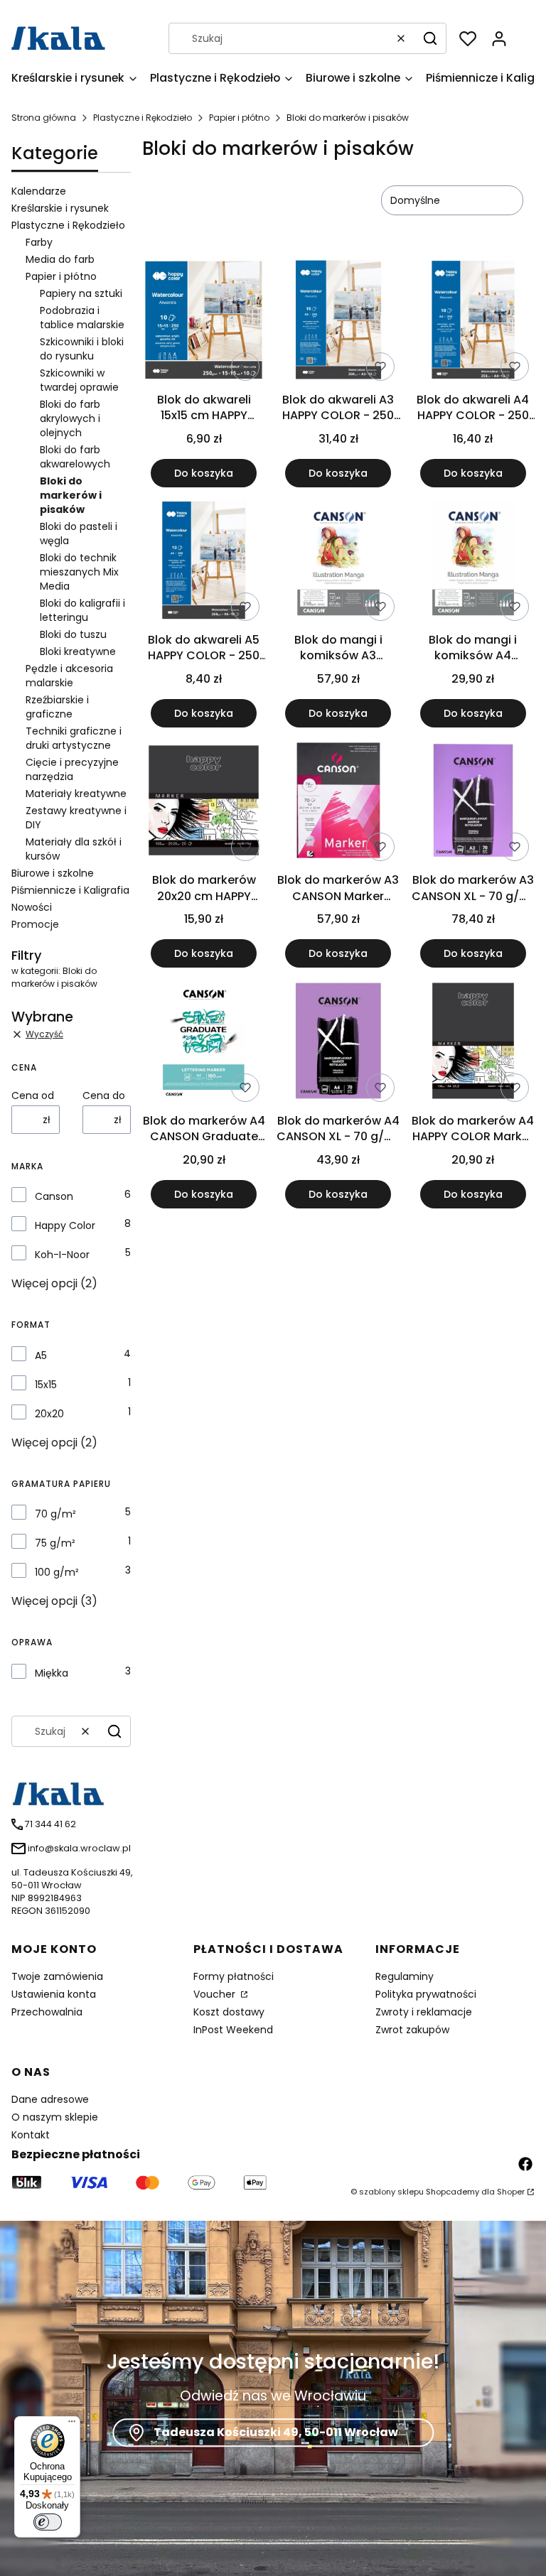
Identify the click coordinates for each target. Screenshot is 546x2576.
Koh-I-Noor (62, 1255)
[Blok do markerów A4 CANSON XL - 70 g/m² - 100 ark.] (338, 1043)
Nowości (32, 907)
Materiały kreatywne (76, 794)
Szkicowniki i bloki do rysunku (82, 349)
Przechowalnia (47, 2012)
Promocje (35, 924)
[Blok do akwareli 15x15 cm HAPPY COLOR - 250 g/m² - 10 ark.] (204, 322)
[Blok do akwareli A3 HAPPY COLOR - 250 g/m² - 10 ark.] (338, 322)
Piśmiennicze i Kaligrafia (70, 890)
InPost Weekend (233, 2030)
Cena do (104, 1095)
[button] (430, 38)
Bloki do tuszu (73, 634)
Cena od (33, 1095)
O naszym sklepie (55, 2117)
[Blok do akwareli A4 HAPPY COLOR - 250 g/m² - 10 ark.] (473, 322)
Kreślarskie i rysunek (60, 208)
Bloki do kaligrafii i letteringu (82, 610)
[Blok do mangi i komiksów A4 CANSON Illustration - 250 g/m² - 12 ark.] (473, 563)
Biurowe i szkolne (53, 873)
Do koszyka (204, 473)
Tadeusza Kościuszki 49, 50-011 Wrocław (276, 2432)
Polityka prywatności (426, 1994)
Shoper (511, 2192)
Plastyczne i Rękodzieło (143, 118)
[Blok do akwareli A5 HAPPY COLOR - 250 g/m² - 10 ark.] (204, 563)
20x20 (49, 1414)
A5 (41, 1355)
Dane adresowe (50, 2099)
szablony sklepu (391, 2192)
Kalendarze (39, 191)
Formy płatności (234, 1976)
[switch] (48, 2522)
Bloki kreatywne (78, 651)
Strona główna (44, 118)
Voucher (216, 1994)
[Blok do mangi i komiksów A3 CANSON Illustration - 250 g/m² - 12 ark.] (338, 563)
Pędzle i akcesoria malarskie (69, 676)
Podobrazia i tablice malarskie (82, 318)
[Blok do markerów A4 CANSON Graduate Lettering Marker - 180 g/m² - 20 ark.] (204, 1043)
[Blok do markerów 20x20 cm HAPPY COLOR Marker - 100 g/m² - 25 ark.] (204, 803)
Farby (39, 242)
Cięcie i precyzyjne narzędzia (72, 769)
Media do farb (60, 259)
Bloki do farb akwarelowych (75, 457)
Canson (54, 1196)
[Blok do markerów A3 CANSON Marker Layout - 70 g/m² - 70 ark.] (338, 803)
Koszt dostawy (229, 2012)
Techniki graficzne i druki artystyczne (74, 738)
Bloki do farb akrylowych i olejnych (70, 418)
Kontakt (31, 2135)
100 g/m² (57, 1572)
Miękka (52, 1673)
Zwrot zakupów (412, 2030)
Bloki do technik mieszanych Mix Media (79, 572)
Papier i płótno (239, 118)
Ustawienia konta (54, 1994)
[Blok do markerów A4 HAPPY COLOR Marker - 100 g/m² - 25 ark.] (473, 1043)
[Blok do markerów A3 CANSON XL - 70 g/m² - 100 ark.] (473, 803)
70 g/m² (55, 1514)
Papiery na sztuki (81, 293)
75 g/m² (55, 1543)
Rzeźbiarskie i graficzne (57, 707)
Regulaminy (405, 1976)
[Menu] (72, 2425)
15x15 (46, 1385)
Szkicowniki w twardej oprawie (79, 380)
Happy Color (65, 1225)
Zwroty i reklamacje (424, 2012)
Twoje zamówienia (57, 1976)
